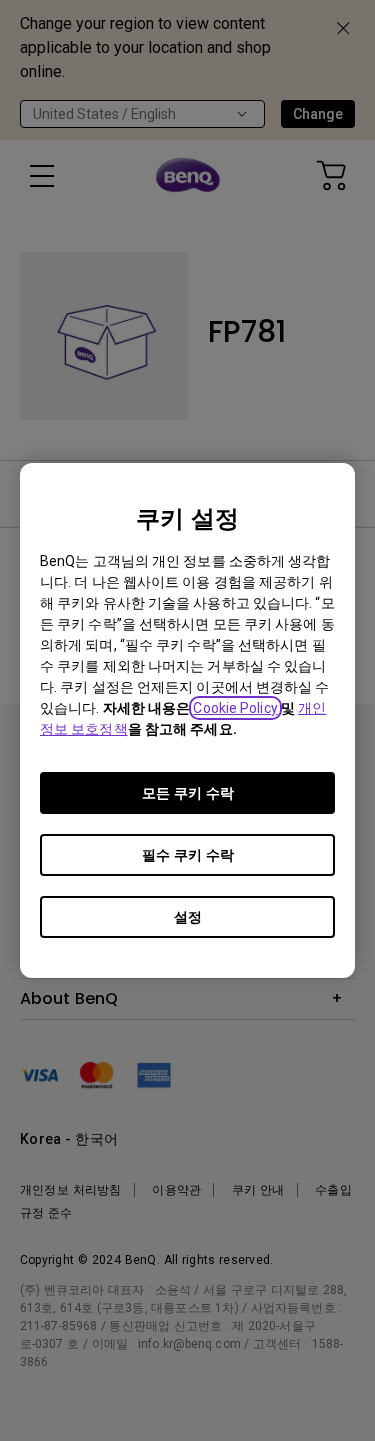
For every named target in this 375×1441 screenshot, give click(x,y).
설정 (188, 917)
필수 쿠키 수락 (188, 855)
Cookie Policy (235, 708)
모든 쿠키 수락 (188, 793)
